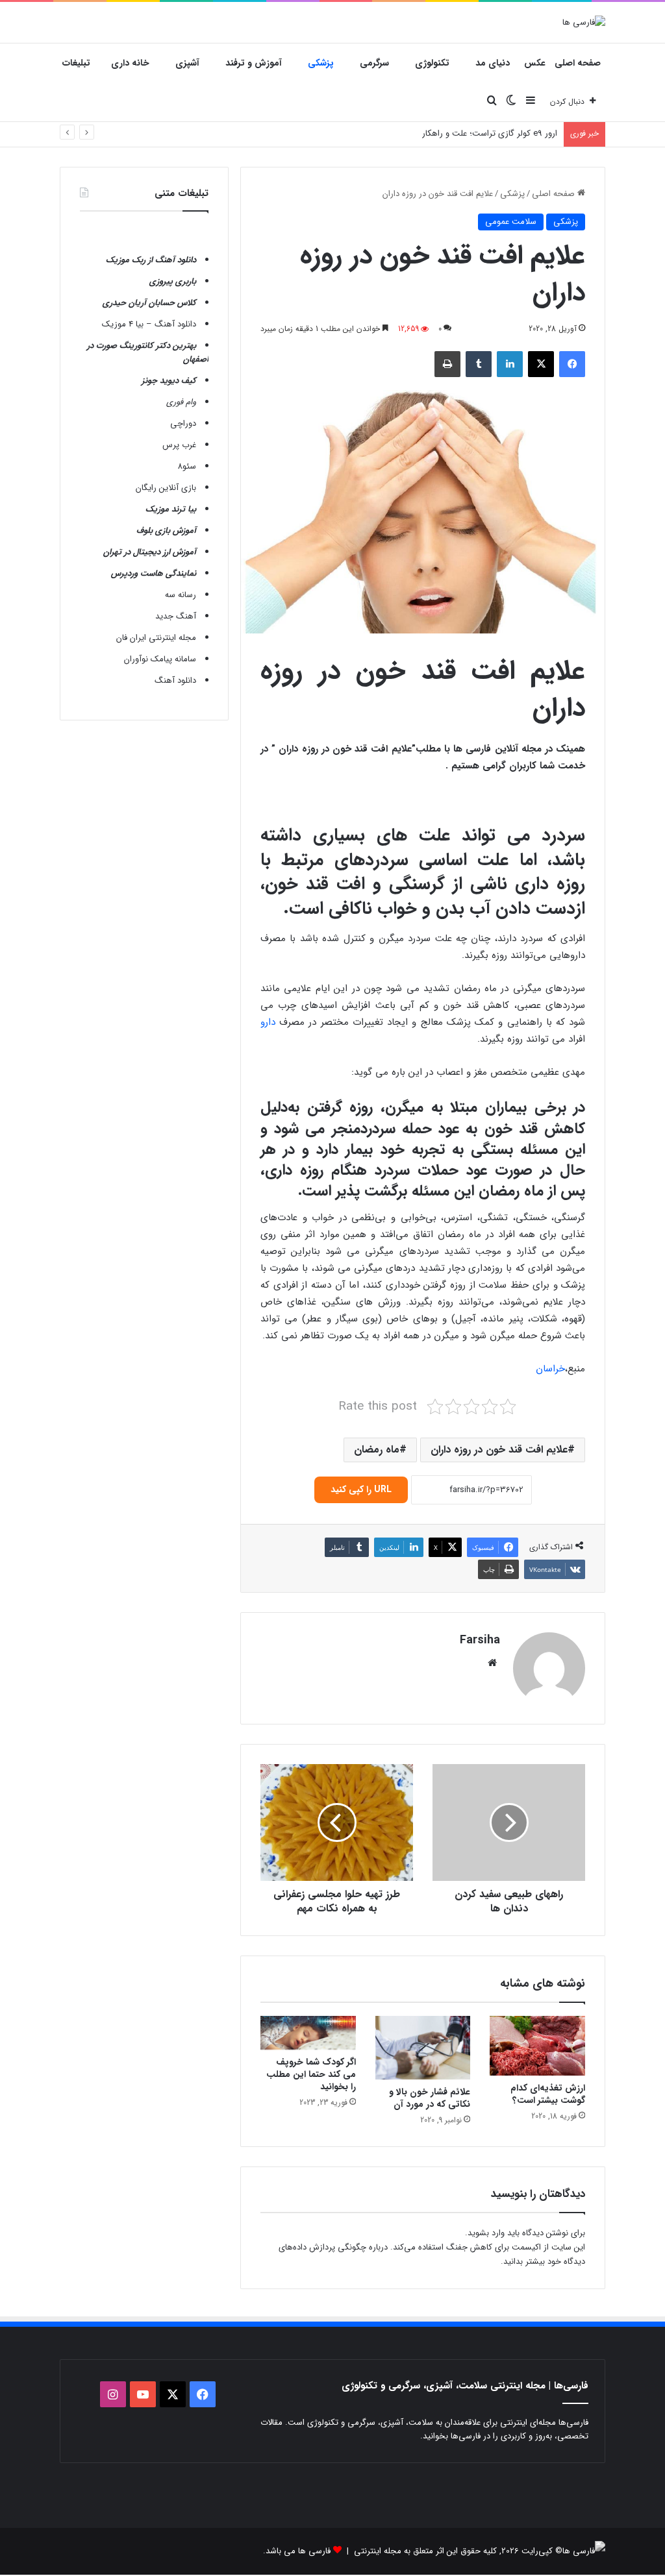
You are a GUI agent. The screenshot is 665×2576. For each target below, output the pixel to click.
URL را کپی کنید (361, 1490)
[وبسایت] (492, 1663)
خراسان (550, 1369)
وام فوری (181, 402)
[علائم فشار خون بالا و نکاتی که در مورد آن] (423, 2048)
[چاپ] (447, 364)
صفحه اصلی (578, 63)
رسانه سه (181, 595)
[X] (541, 364)
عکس (535, 63)
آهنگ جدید (176, 616)
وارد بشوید (486, 2233)
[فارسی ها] (584, 22)
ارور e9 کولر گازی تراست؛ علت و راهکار (490, 133)
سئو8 (187, 466)
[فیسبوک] (572, 364)
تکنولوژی (432, 63)
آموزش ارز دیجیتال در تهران (150, 552)
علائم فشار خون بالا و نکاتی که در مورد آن (430, 2098)
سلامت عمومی (511, 222)
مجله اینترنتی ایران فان (156, 638)
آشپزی (187, 63)
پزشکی (321, 63)
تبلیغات (76, 63)
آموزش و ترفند (254, 63)
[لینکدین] (510, 364)
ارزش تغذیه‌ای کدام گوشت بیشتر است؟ (548, 2094)
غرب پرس (179, 445)
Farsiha (480, 1640)
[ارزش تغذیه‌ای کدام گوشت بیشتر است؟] (537, 2046)
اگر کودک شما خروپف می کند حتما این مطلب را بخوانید (311, 2074)
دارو (268, 1022)
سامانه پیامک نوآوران (160, 659)
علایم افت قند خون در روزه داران (499, 1450)
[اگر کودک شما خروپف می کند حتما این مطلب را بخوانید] (308, 2033)
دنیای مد (493, 63)
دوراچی (183, 423)
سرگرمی (374, 63)
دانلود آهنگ (175, 681)
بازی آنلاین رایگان (166, 488)
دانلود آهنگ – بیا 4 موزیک (149, 324)
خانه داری (130, 63)
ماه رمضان (377, 1450)
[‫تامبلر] (479, 364)
